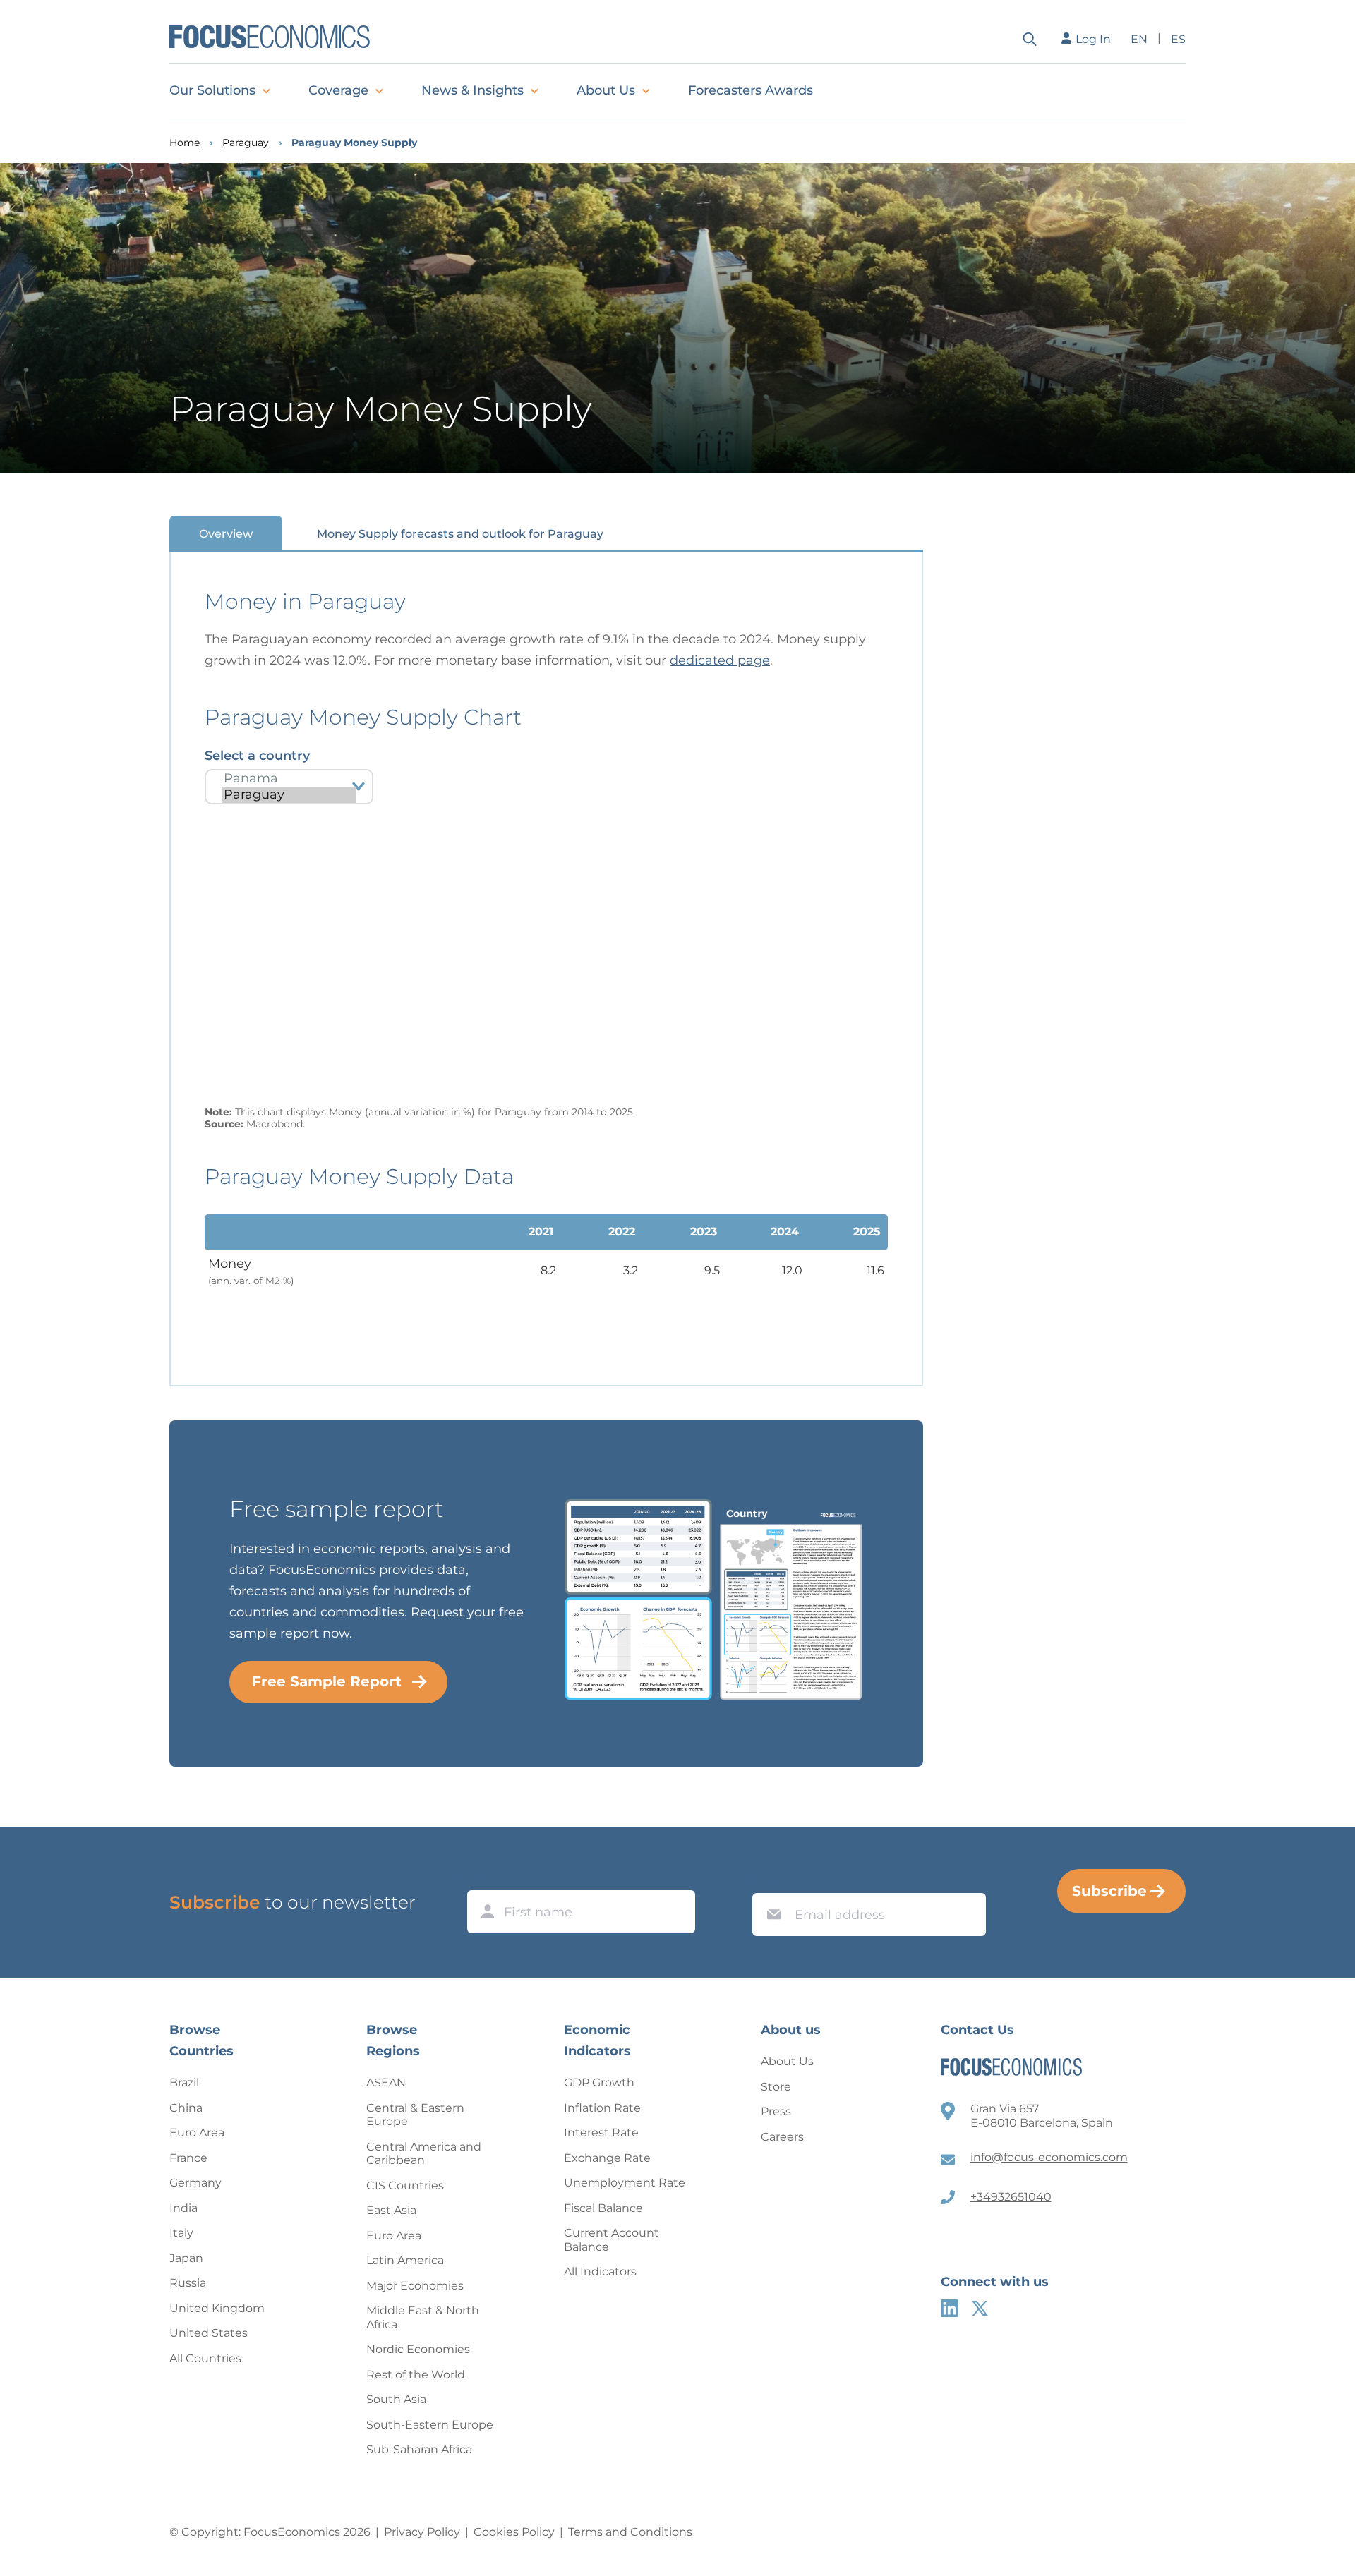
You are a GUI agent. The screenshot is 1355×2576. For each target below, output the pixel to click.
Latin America (405, 2260)
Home (185, 143)
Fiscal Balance (603, 2208)
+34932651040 (1011, 2197)
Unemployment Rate (625, 2183)
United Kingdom (217, 2308)
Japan (186, 2258)
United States (209, 2333)
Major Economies (415, 2286)
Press (776, 2111)
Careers (782, 2137)
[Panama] (289, 779)
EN (1139, 39)
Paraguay (246, 143)
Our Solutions (212, 90)
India (183, 2208)
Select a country (257, 756)
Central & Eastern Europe (415, 2115)
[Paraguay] (289, 795)
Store (776, 2087)
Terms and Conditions (630, 2532)
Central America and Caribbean (424, 2154)
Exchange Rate (607, 2158)
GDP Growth (599, 2082)
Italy (181, 2233)
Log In (1093, 39)
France (188, 2158)
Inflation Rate (602, 2108)
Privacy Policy (422, 2532)
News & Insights (472, 90)
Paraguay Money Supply (354, 143)
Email (771, 1880)
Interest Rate (601, 2133)
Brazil (184, 2082)
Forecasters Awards (751, 90)
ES (1178, 39)
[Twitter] (980, 2308)
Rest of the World (416, 2375)
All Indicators (600, 2272)
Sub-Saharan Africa (419, 2449)
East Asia (391, 2210)
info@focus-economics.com (1049, 2157)
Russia (188, 2283)
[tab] (226, 533)
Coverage (338, 90)
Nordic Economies (418, 2349)
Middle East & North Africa (423, 2317)
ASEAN (386, 2082)
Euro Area (197, 2133)
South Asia (396, 2399)
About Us (606, 90)
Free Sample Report (327, 1681)
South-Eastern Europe (430, 2425)
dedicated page (720, 660)
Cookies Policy (514, 2532)
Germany (195, 2183)
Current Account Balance (612, 2240)
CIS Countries (405, 2185)
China (186, 2108)
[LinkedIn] (950, 2308)
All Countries (205, 2358)
